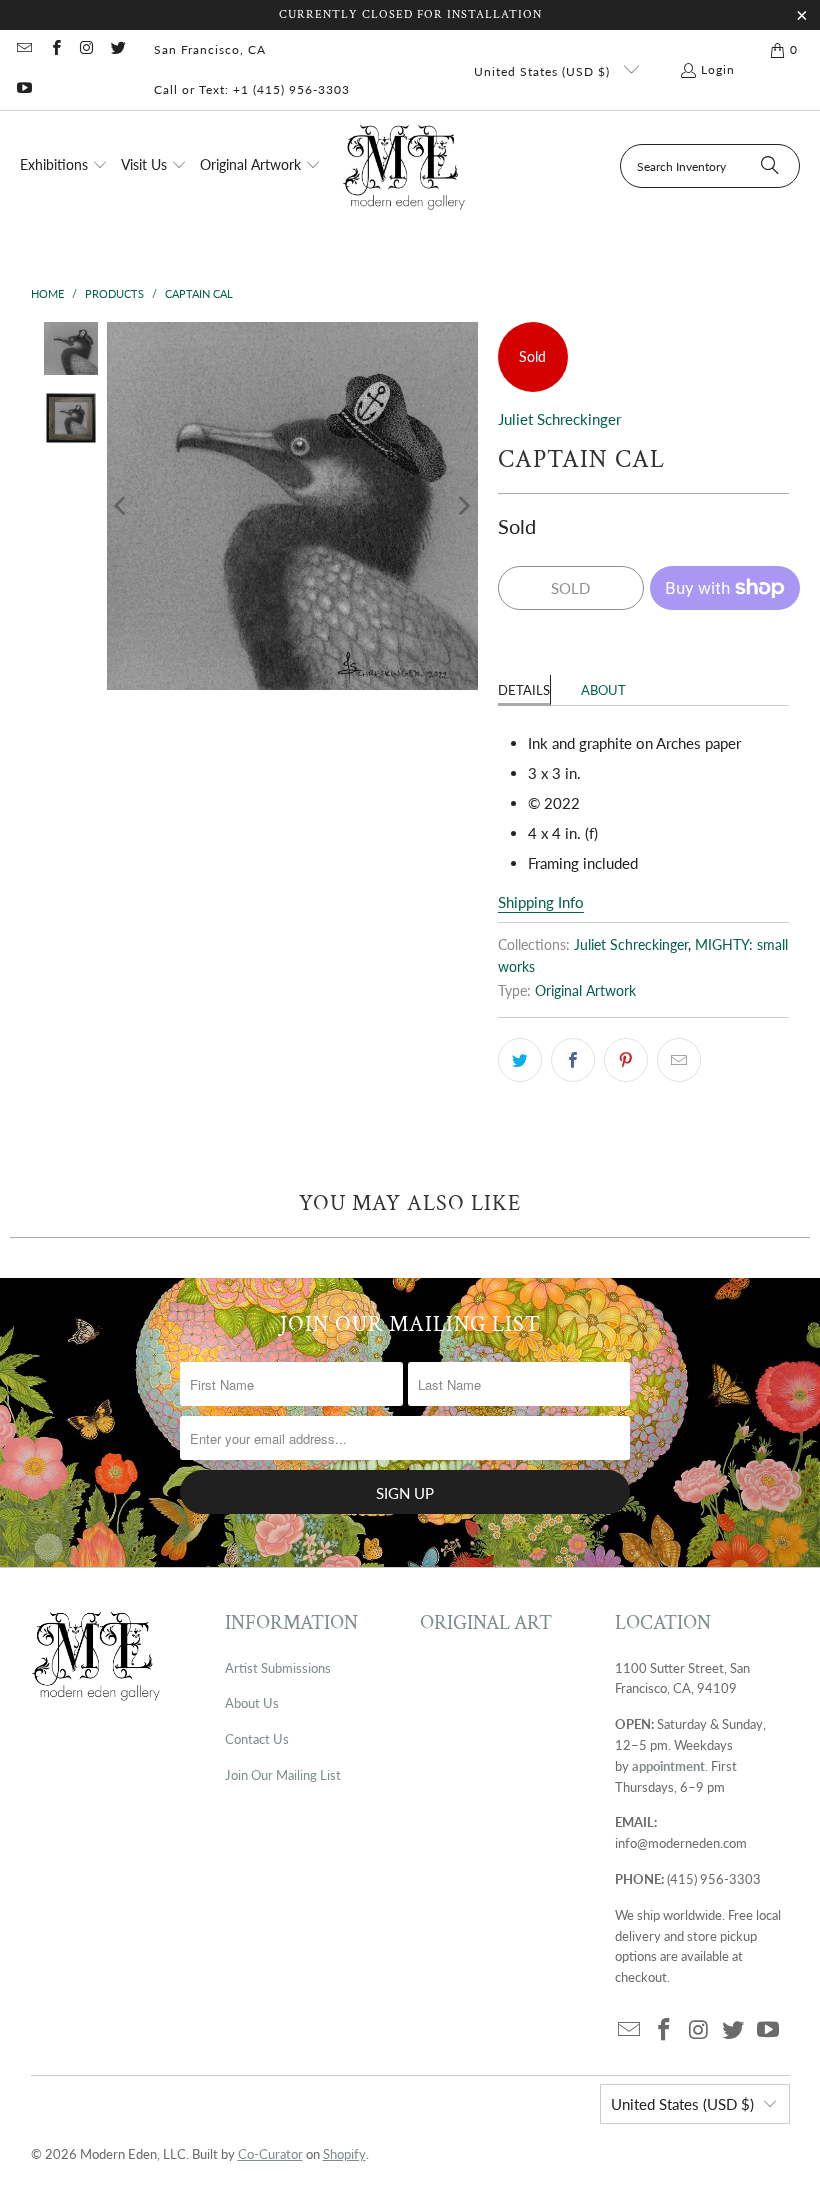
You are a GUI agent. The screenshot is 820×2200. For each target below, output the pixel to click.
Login (718, 69)
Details (524, 690)
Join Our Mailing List (283, 1775)
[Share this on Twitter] (520, 1060)
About (603, 690)
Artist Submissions (278, 1668)
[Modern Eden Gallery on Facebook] (54, 49)
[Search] (770, 166)
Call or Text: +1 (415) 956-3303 (252, 89)
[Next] (463, 506)
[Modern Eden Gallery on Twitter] (117, 49)
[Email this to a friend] (679, 1060)
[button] (64, 166)
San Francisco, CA (210, 49)
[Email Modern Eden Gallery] (23, 49)
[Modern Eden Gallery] (404, 166)
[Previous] (122, 506)
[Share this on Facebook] (573, 1060)
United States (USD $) (544, 71)
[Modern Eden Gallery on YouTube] (23, 89)
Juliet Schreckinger (559, 419)
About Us (252, 1703)
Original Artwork (585, 991)
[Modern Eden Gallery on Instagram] (86, 49)
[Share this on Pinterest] (626, 1060)
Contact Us (257, 1739)
